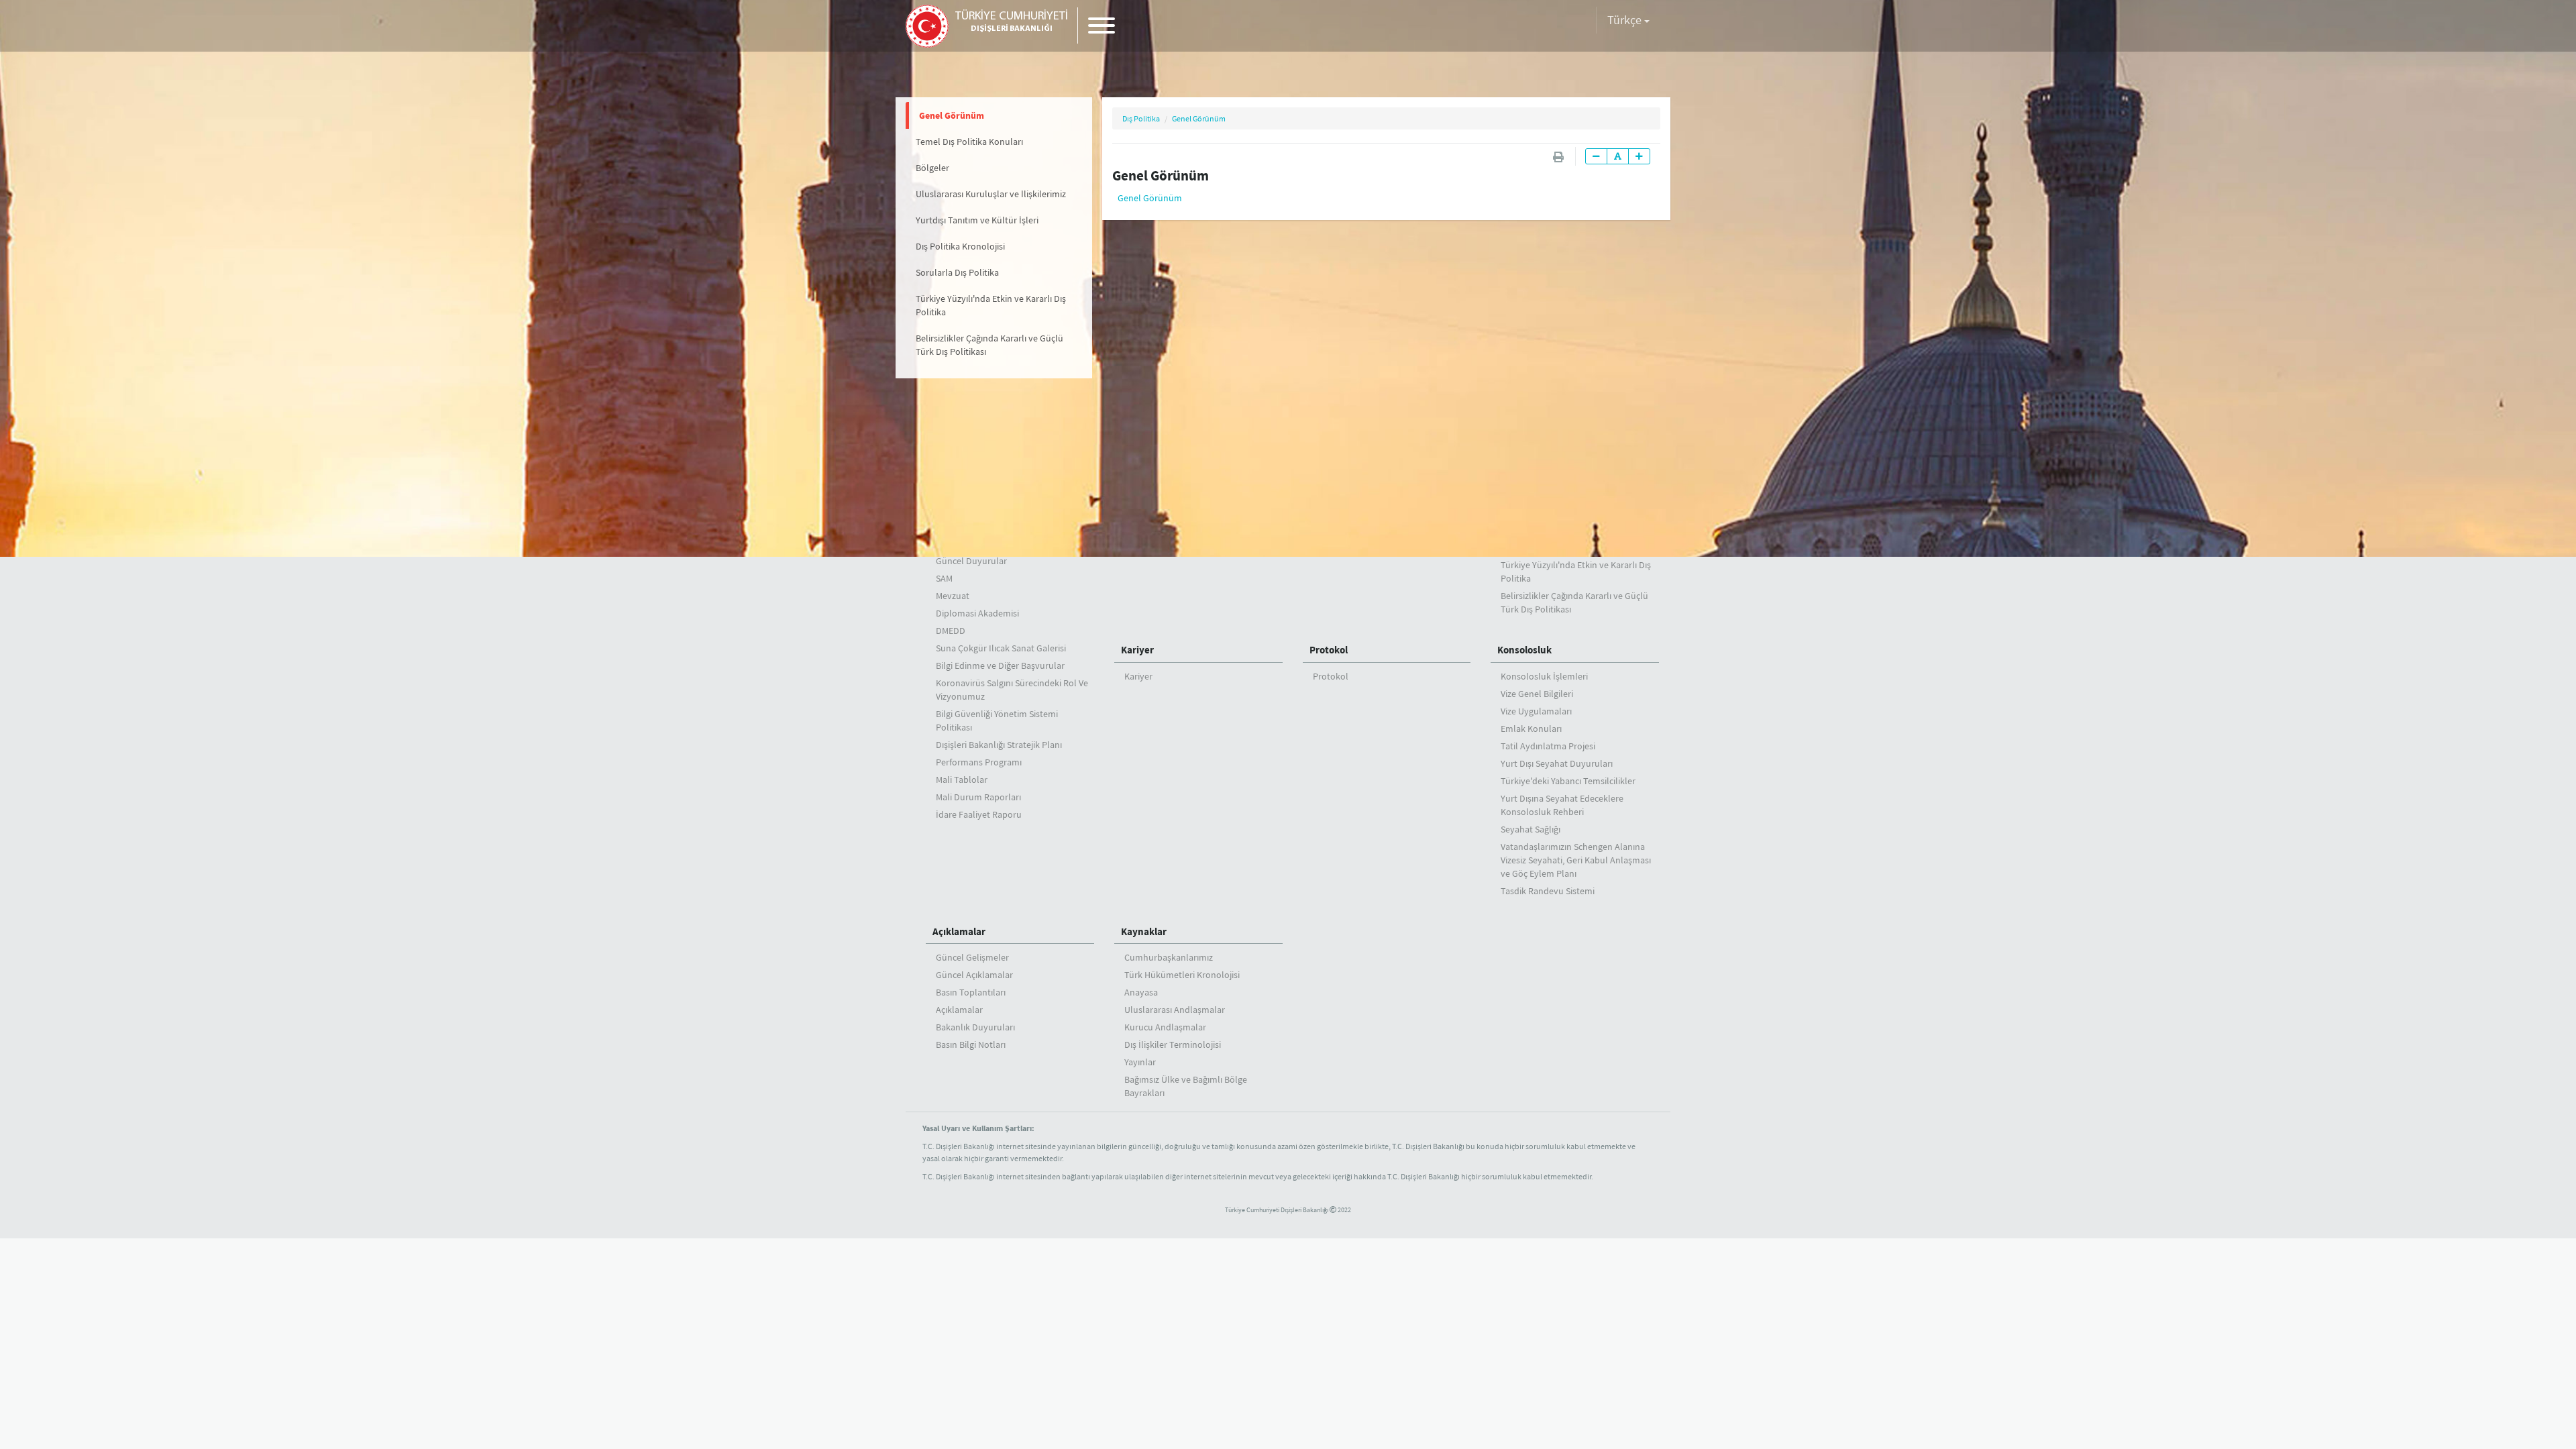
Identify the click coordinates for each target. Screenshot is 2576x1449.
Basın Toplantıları (971, 992)
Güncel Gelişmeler (972, 957)
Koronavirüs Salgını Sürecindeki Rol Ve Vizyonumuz (1012, 690)
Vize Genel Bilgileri (1537, 694)
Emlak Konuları (1531, 729)
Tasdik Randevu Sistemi (1548, 891)
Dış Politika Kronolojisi (960, 246)
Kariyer (1137, 650)
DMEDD (951, 631)
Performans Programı (979, 762)
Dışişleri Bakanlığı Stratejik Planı (999, 745)
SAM (944, 578)
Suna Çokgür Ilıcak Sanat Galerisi (1001, 648)
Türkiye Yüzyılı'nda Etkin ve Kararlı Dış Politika (991, 305)
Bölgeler (932, 168)
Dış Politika (1141, 118)
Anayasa (1141, 992)
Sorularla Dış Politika (957, 272)
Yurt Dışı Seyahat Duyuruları (1557, 763)
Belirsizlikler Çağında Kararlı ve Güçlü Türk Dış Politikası (989, 345)
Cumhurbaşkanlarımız (1169, 957)
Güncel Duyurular (971, 561)
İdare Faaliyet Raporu (979, 814)
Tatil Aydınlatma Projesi (1548, 746)
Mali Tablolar (962, 780)
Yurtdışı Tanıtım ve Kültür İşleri (977, 220)
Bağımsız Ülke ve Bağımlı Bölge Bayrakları (1186, 1086)
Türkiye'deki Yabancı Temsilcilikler (1568, 781)
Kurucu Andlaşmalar (1165, 1027)
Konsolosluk (1524, 650)
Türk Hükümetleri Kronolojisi (1182, 975)
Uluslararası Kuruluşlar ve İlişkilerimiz (991, 194)
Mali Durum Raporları (978, 797)
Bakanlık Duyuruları (975, 1027)
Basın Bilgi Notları (971, 1044)
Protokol (1329, 650)
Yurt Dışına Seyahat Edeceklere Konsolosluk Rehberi (1562, 805)
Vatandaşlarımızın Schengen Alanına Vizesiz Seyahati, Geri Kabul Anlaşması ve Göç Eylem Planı (1576, 860)
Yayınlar (1140, 1062)
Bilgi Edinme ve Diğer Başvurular (1000, 665)
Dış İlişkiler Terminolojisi (1173, 1044)
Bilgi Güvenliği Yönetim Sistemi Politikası (997, 720)
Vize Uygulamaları (1536, 711)
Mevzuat (953, 596)
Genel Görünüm (952, 115)
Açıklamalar (959, 931)
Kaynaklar (1144, 931)
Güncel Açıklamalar (974, 975)
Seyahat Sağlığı (1531, 829)
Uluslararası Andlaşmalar (1175, 1010)
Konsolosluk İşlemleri (1544, 676)
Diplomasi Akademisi (977, 613)
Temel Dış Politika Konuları (969, 142)
